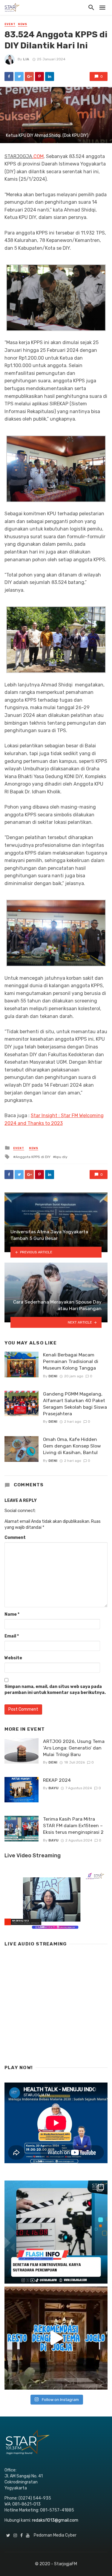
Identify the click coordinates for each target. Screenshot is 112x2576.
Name (12, 1614)
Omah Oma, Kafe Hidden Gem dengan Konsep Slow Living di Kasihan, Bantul (72, 1446)
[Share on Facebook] (9, 76)
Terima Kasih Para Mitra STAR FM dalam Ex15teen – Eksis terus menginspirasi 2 (73, 1826)
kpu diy (61, 1157)
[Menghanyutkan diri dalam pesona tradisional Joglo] (56, 2338)
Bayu (53, 1788)
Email (12, 1636)
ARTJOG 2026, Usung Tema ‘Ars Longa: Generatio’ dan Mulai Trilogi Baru (74, 1748)
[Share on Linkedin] (50, 76)
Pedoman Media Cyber (55, 2535)
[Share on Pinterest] (39, 76)
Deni (53, 1376)
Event (10, 24)
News (23, 24)
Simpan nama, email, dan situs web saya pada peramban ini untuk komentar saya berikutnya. (55, 1690)
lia (26, 59)
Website (13, 1658)
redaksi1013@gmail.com (55, 2520)
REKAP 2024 (57, 1780)
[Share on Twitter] (19, 76)
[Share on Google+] (29, 76)
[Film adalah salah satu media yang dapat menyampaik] (56, 2232)
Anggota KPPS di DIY (33, 1157)
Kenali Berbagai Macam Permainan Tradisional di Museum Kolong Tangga (71, 1361)
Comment (15, 1538)
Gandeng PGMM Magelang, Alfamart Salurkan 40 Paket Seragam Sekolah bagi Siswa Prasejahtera (75, 1404)
